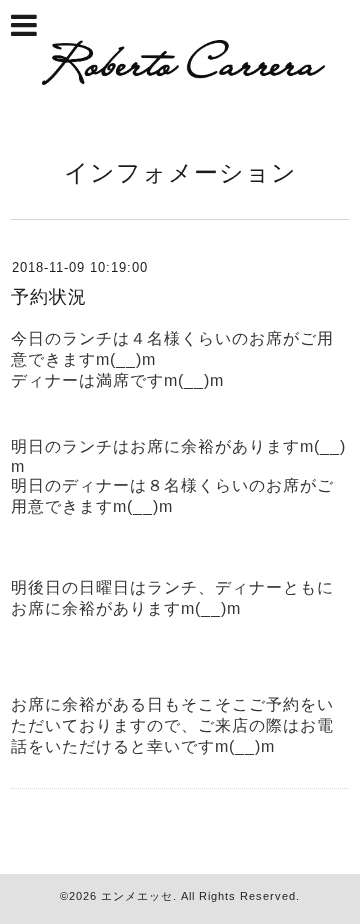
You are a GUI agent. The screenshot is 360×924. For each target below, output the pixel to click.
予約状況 (49, 297)
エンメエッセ (137, 896)
